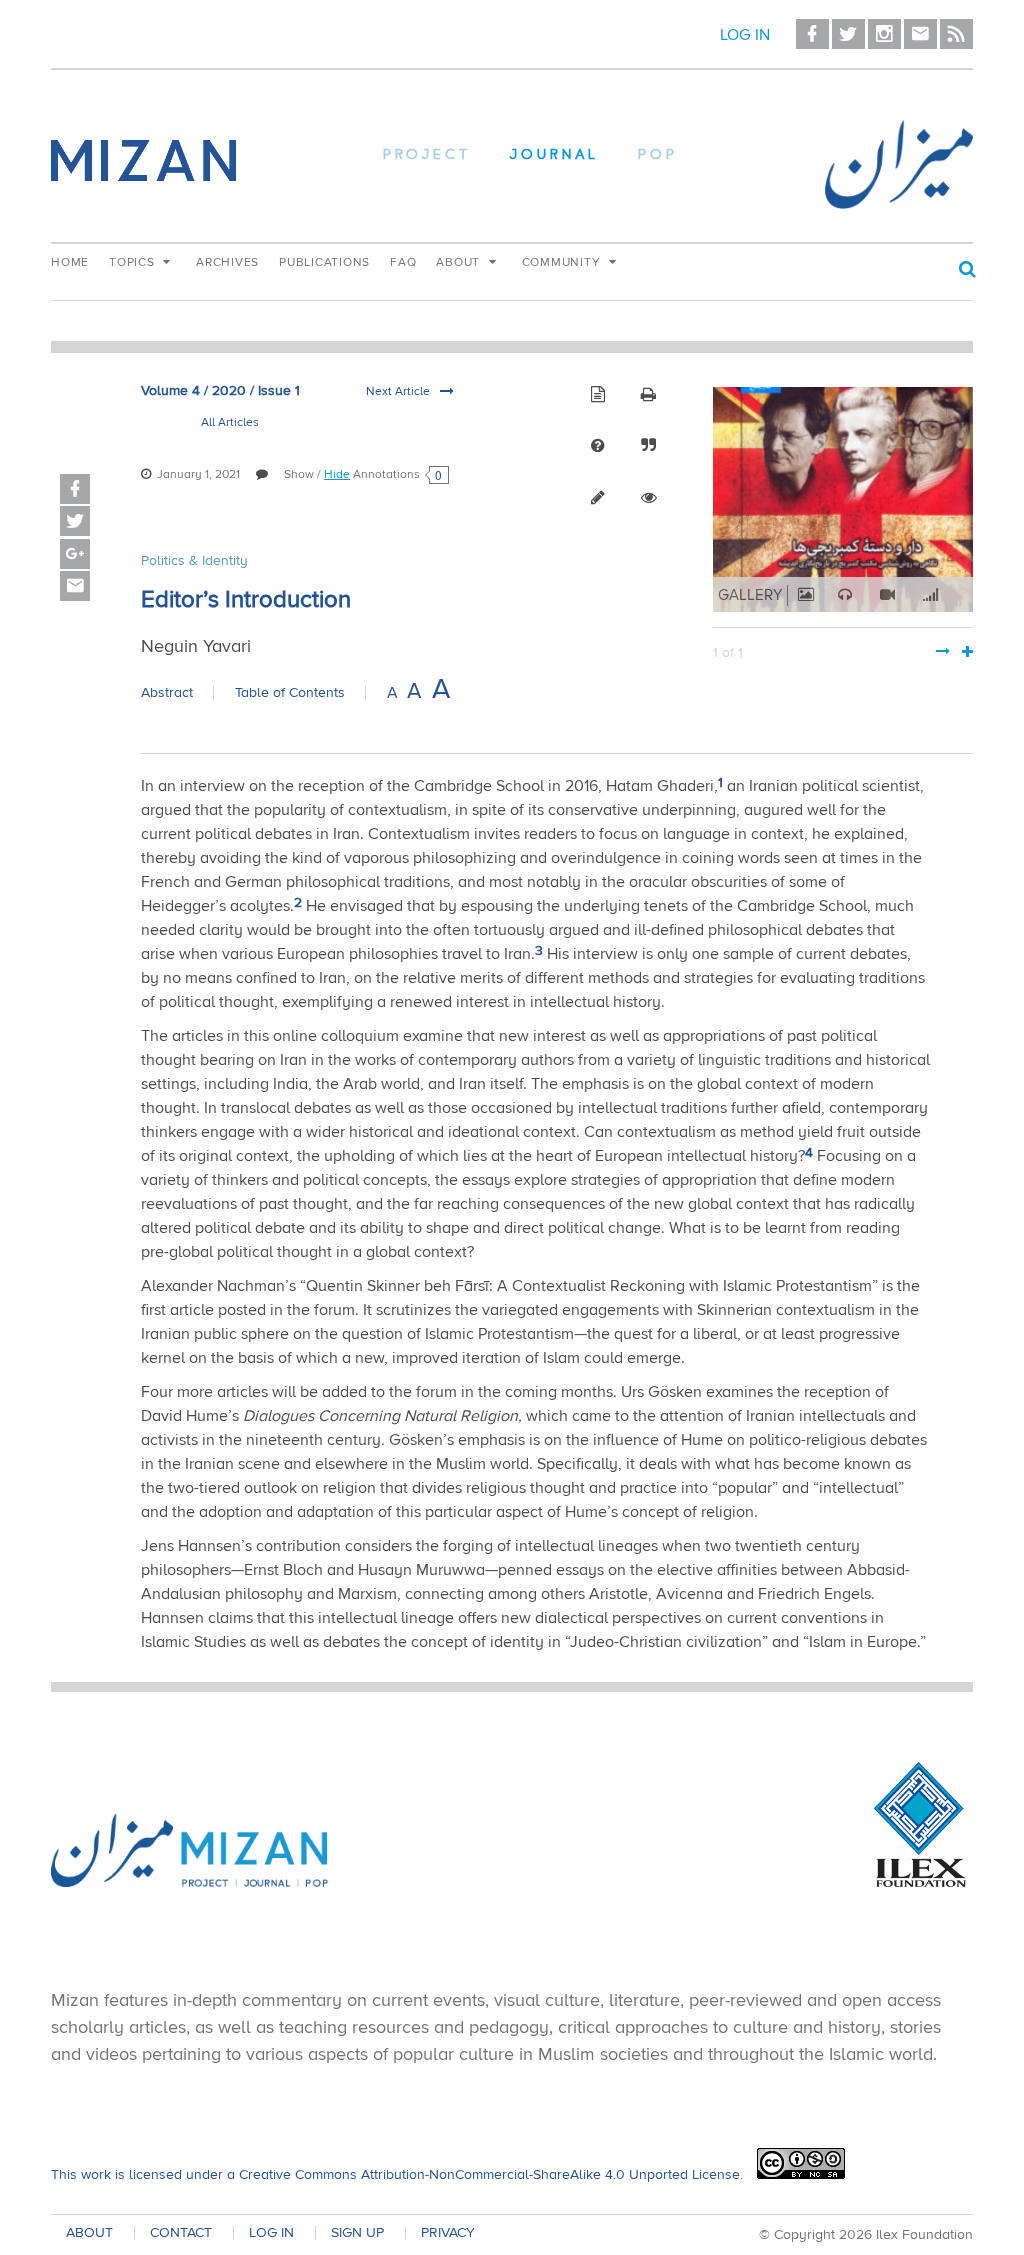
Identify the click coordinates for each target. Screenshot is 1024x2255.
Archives (227, 262)
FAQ (403, 262)
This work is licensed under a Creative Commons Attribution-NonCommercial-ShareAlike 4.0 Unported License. (397, 2174)
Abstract (167, 693)
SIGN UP (357, 2233)
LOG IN (271, 2233)
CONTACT (181, 2233)
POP (658, 156)
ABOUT (89, 2233)
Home (70, 262)
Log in (745, 35)
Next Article (399, 391)
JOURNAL (554, 156)
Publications (324, 262)
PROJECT (427, 156)
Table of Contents (290, 693)
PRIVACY (448, 2233)
